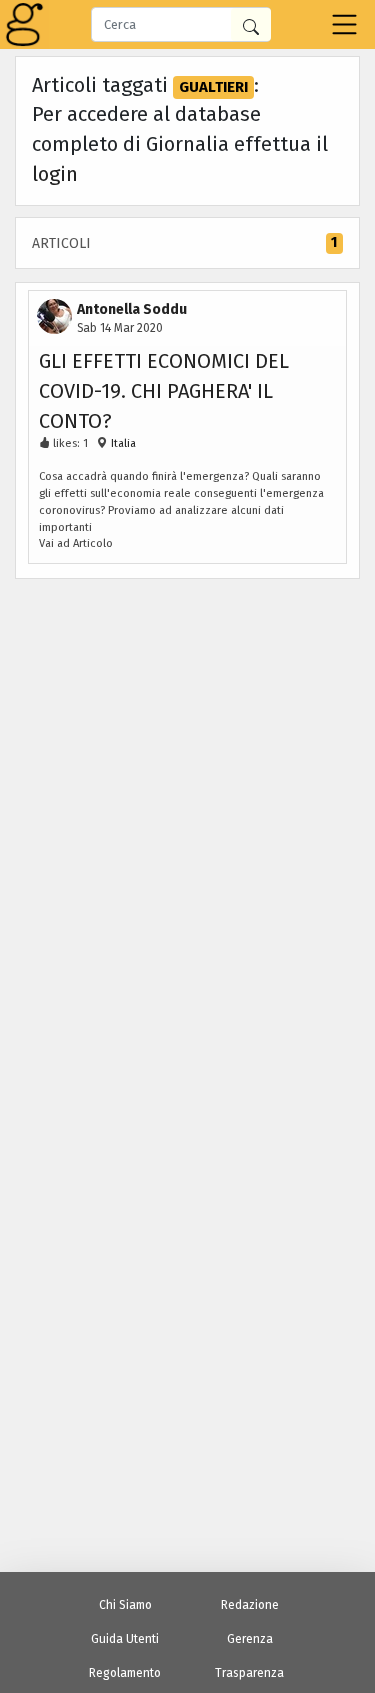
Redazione (250, 1605)
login (55, 174)
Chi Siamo (125, 1605)
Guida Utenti (125, 1639)
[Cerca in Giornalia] (251, 24)
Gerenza (250, 1639)
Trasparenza (249, 1673)
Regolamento (125, 1673)
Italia (122, 443)
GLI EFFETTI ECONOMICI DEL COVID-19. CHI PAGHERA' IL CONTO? (164, 391)
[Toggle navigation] (344, 24)
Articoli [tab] (184, 243)
